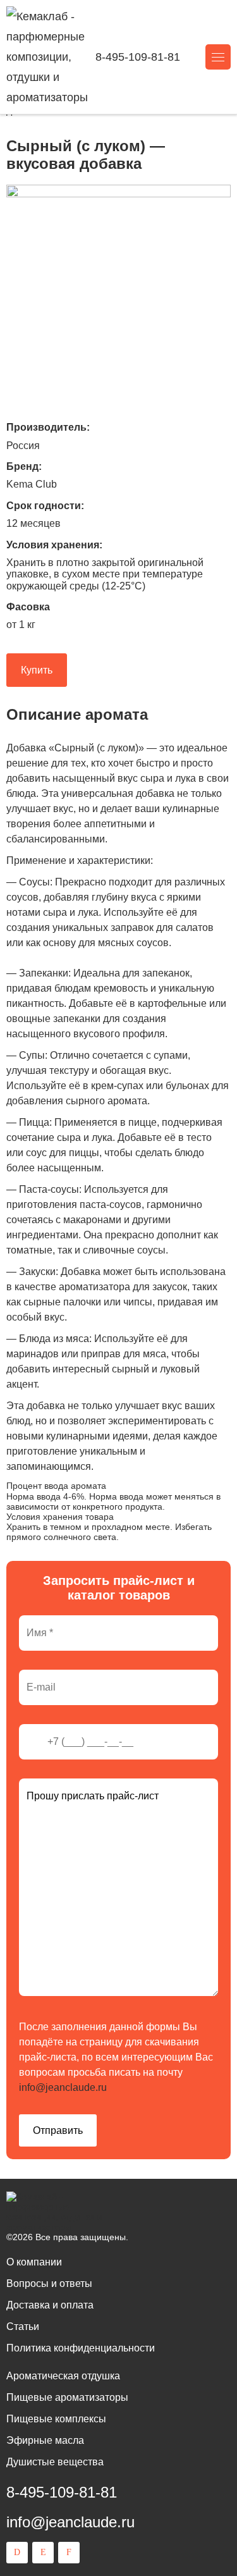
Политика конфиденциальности (81, 2348)
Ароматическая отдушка (63, 2376)
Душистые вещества (55, 2462)
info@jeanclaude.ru (63, 2087)
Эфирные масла (45, 2440)
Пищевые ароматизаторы (67, 2397)
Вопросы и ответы (49, 2283)
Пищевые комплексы (56, 2419)
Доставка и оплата (50, 2305)
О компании (34, 2262)
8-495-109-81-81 (138, 57)
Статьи (23, 2326)
